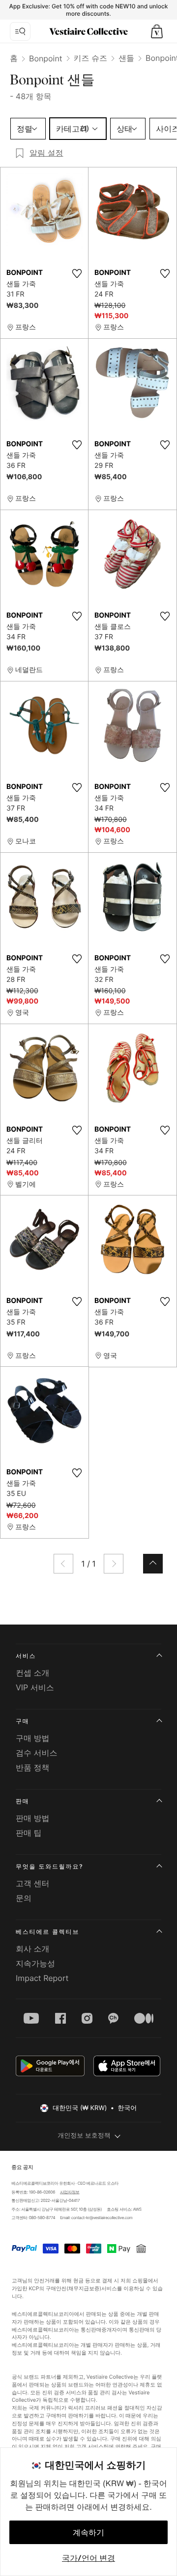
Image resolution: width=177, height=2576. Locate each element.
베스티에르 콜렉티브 (47, 1932)
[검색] (20, 31)
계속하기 (88, 2532)
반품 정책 (33, 1767)
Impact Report (42, 1978)
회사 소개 (33, 1949)
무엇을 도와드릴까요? (49, 1866)
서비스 (26, 1656)
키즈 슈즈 (91, 58)
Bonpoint (46, 58)
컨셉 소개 (33, 1673)
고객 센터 (33, 1883)
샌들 (126, 58)
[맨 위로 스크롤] (153, 1564)
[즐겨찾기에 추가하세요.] (77, 273)
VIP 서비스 (35, 1687)
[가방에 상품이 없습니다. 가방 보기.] (157, 31)
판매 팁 (29, 1833)
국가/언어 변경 (88, 2558)
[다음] (114, 1564)
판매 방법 (33, 1818)
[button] (157, 31)
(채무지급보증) (84, 2289)
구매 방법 (33, 1738)
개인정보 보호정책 (84, 2136)
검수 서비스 (37, 1753)
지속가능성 (35, 1963)
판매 (23, 1801)
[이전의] (63, 1564)
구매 (23, 1721)
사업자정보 (70, 2192)
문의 (24, 1898)
